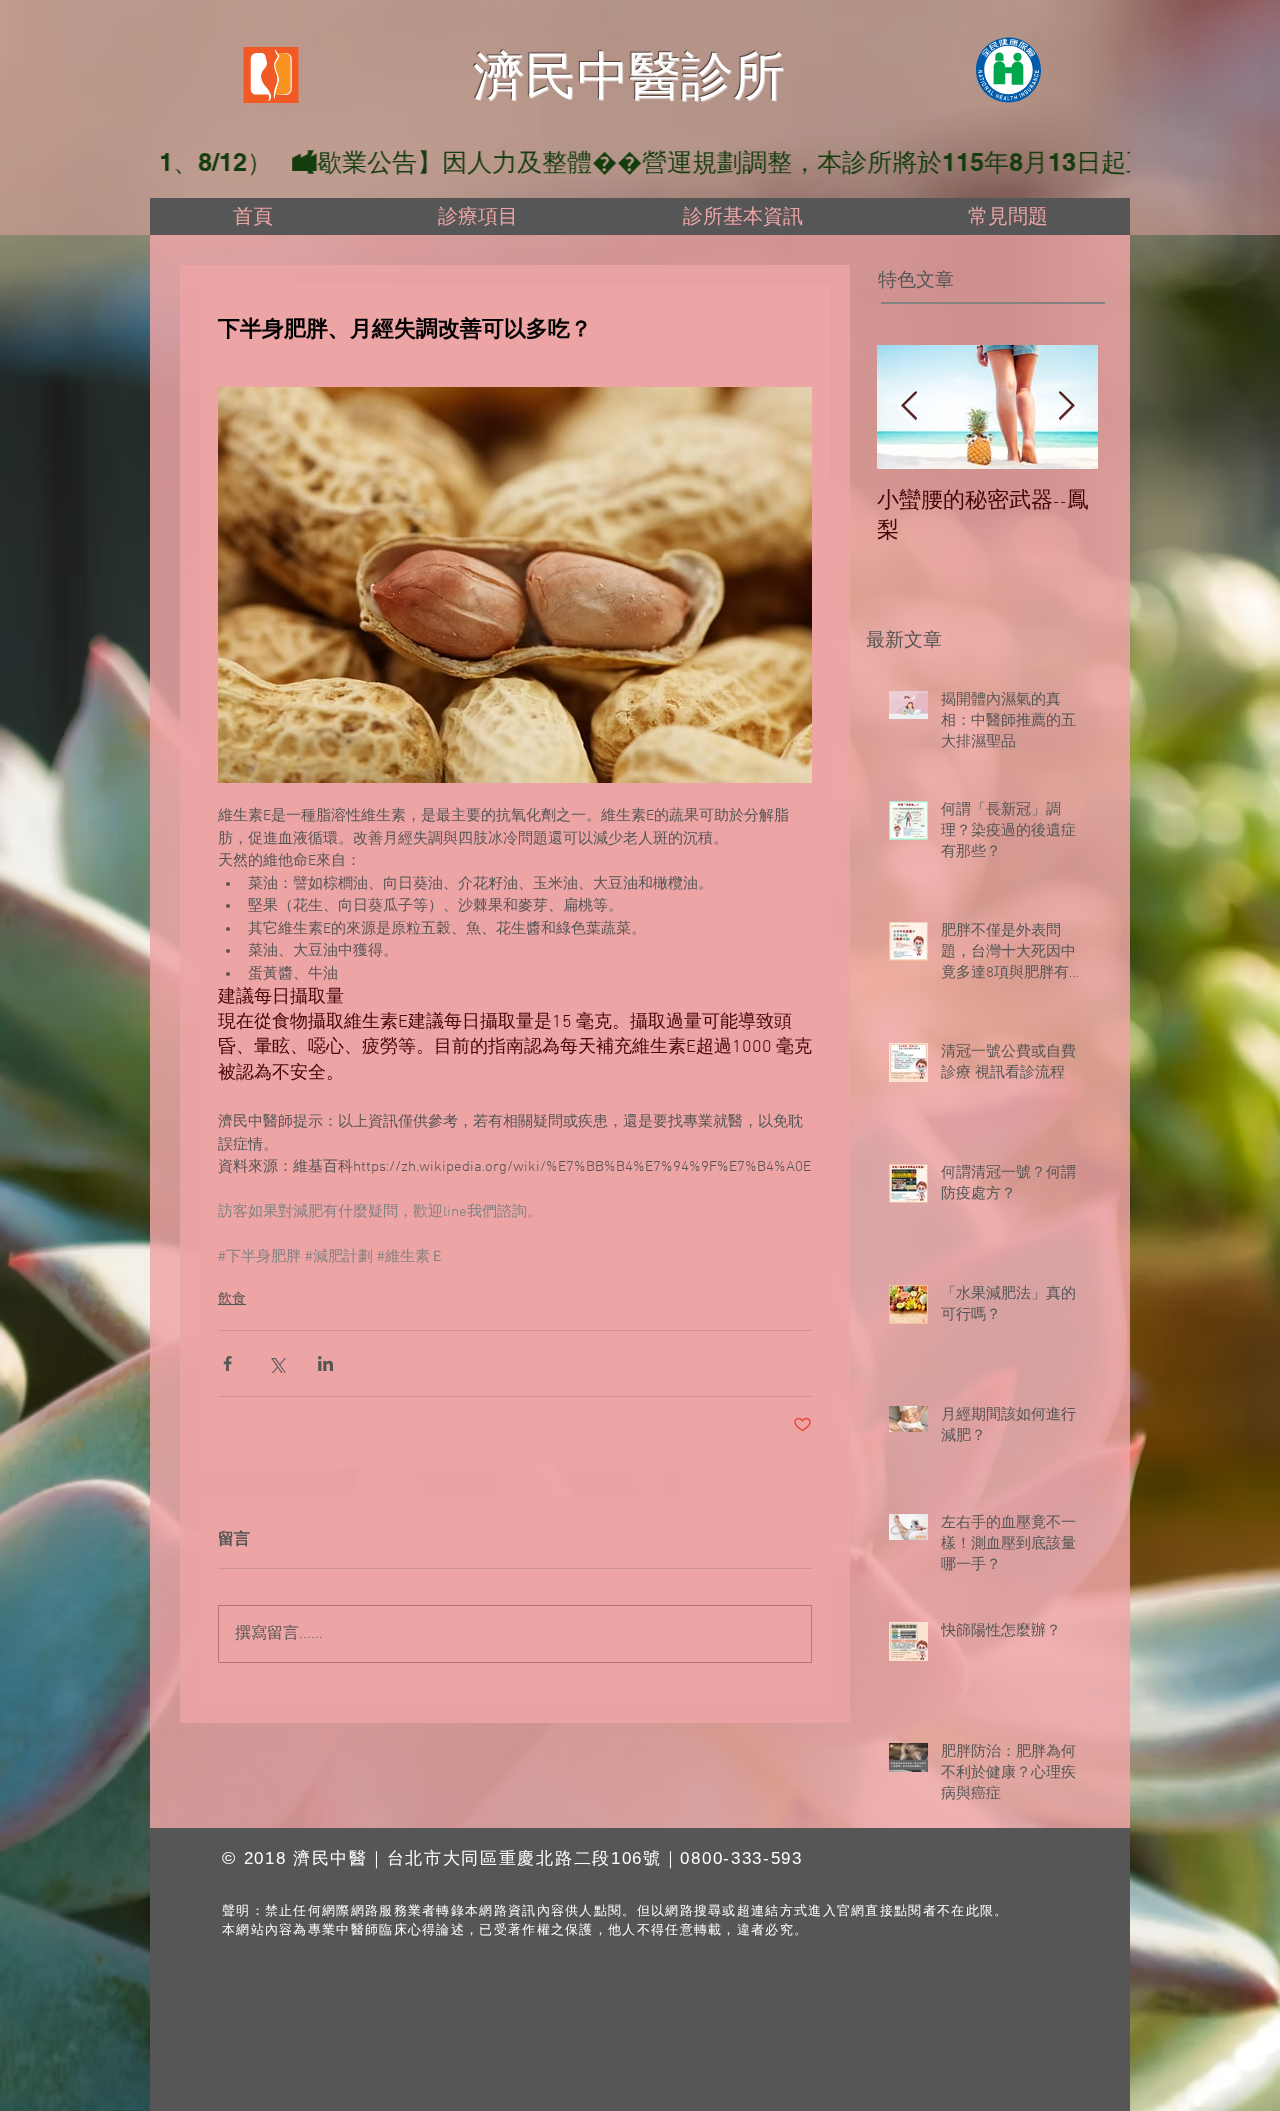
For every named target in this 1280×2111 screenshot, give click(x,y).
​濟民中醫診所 (629, 76)
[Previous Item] (909, 406)
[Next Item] (1066, 406)
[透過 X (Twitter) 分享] (276, 1363)
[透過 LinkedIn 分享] (325, 1363)
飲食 (232, 1299)
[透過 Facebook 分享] (227, 1363)
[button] (477, 216)
